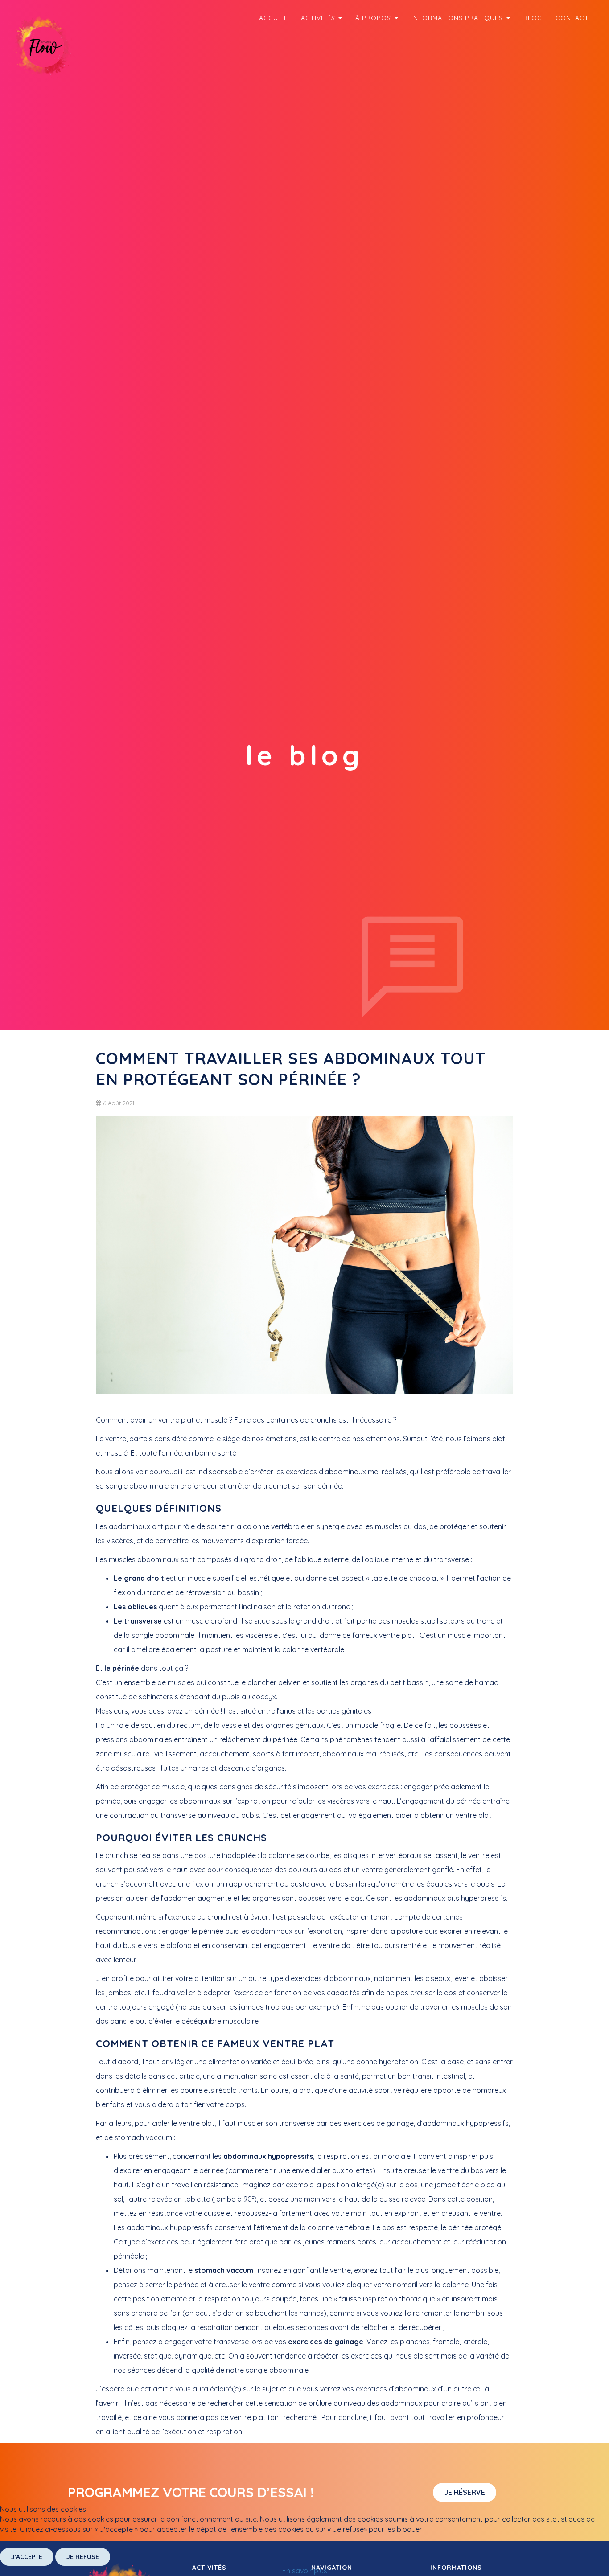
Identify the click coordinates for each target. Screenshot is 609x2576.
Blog (533, 18)
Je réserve (465, 2492)
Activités (319, 18)
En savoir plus (305, 2571)
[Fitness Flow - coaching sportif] (45, 46)
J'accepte (27, 2557)
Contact (572, 18)
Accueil (273, 18)
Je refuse (83, 2557)
